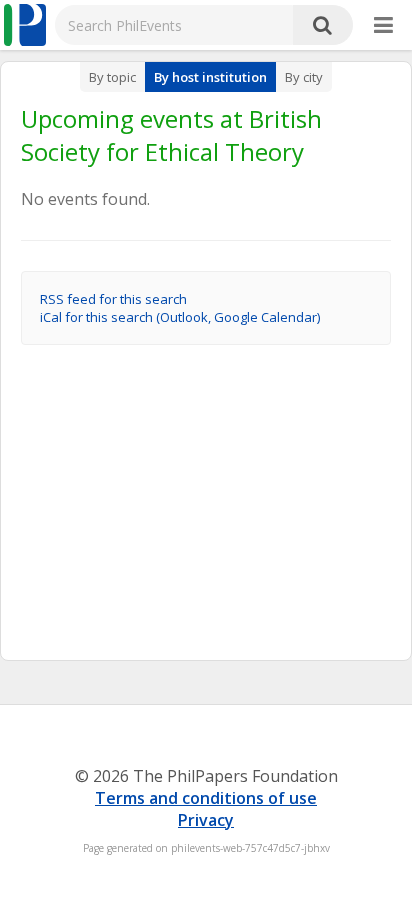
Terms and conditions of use (206, 798)
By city (304, 77)
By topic (112, 77)
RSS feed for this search (113, 299)
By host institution (210, 77)
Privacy (206, 820)
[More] (383, 26)
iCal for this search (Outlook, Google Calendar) (180, 317)
